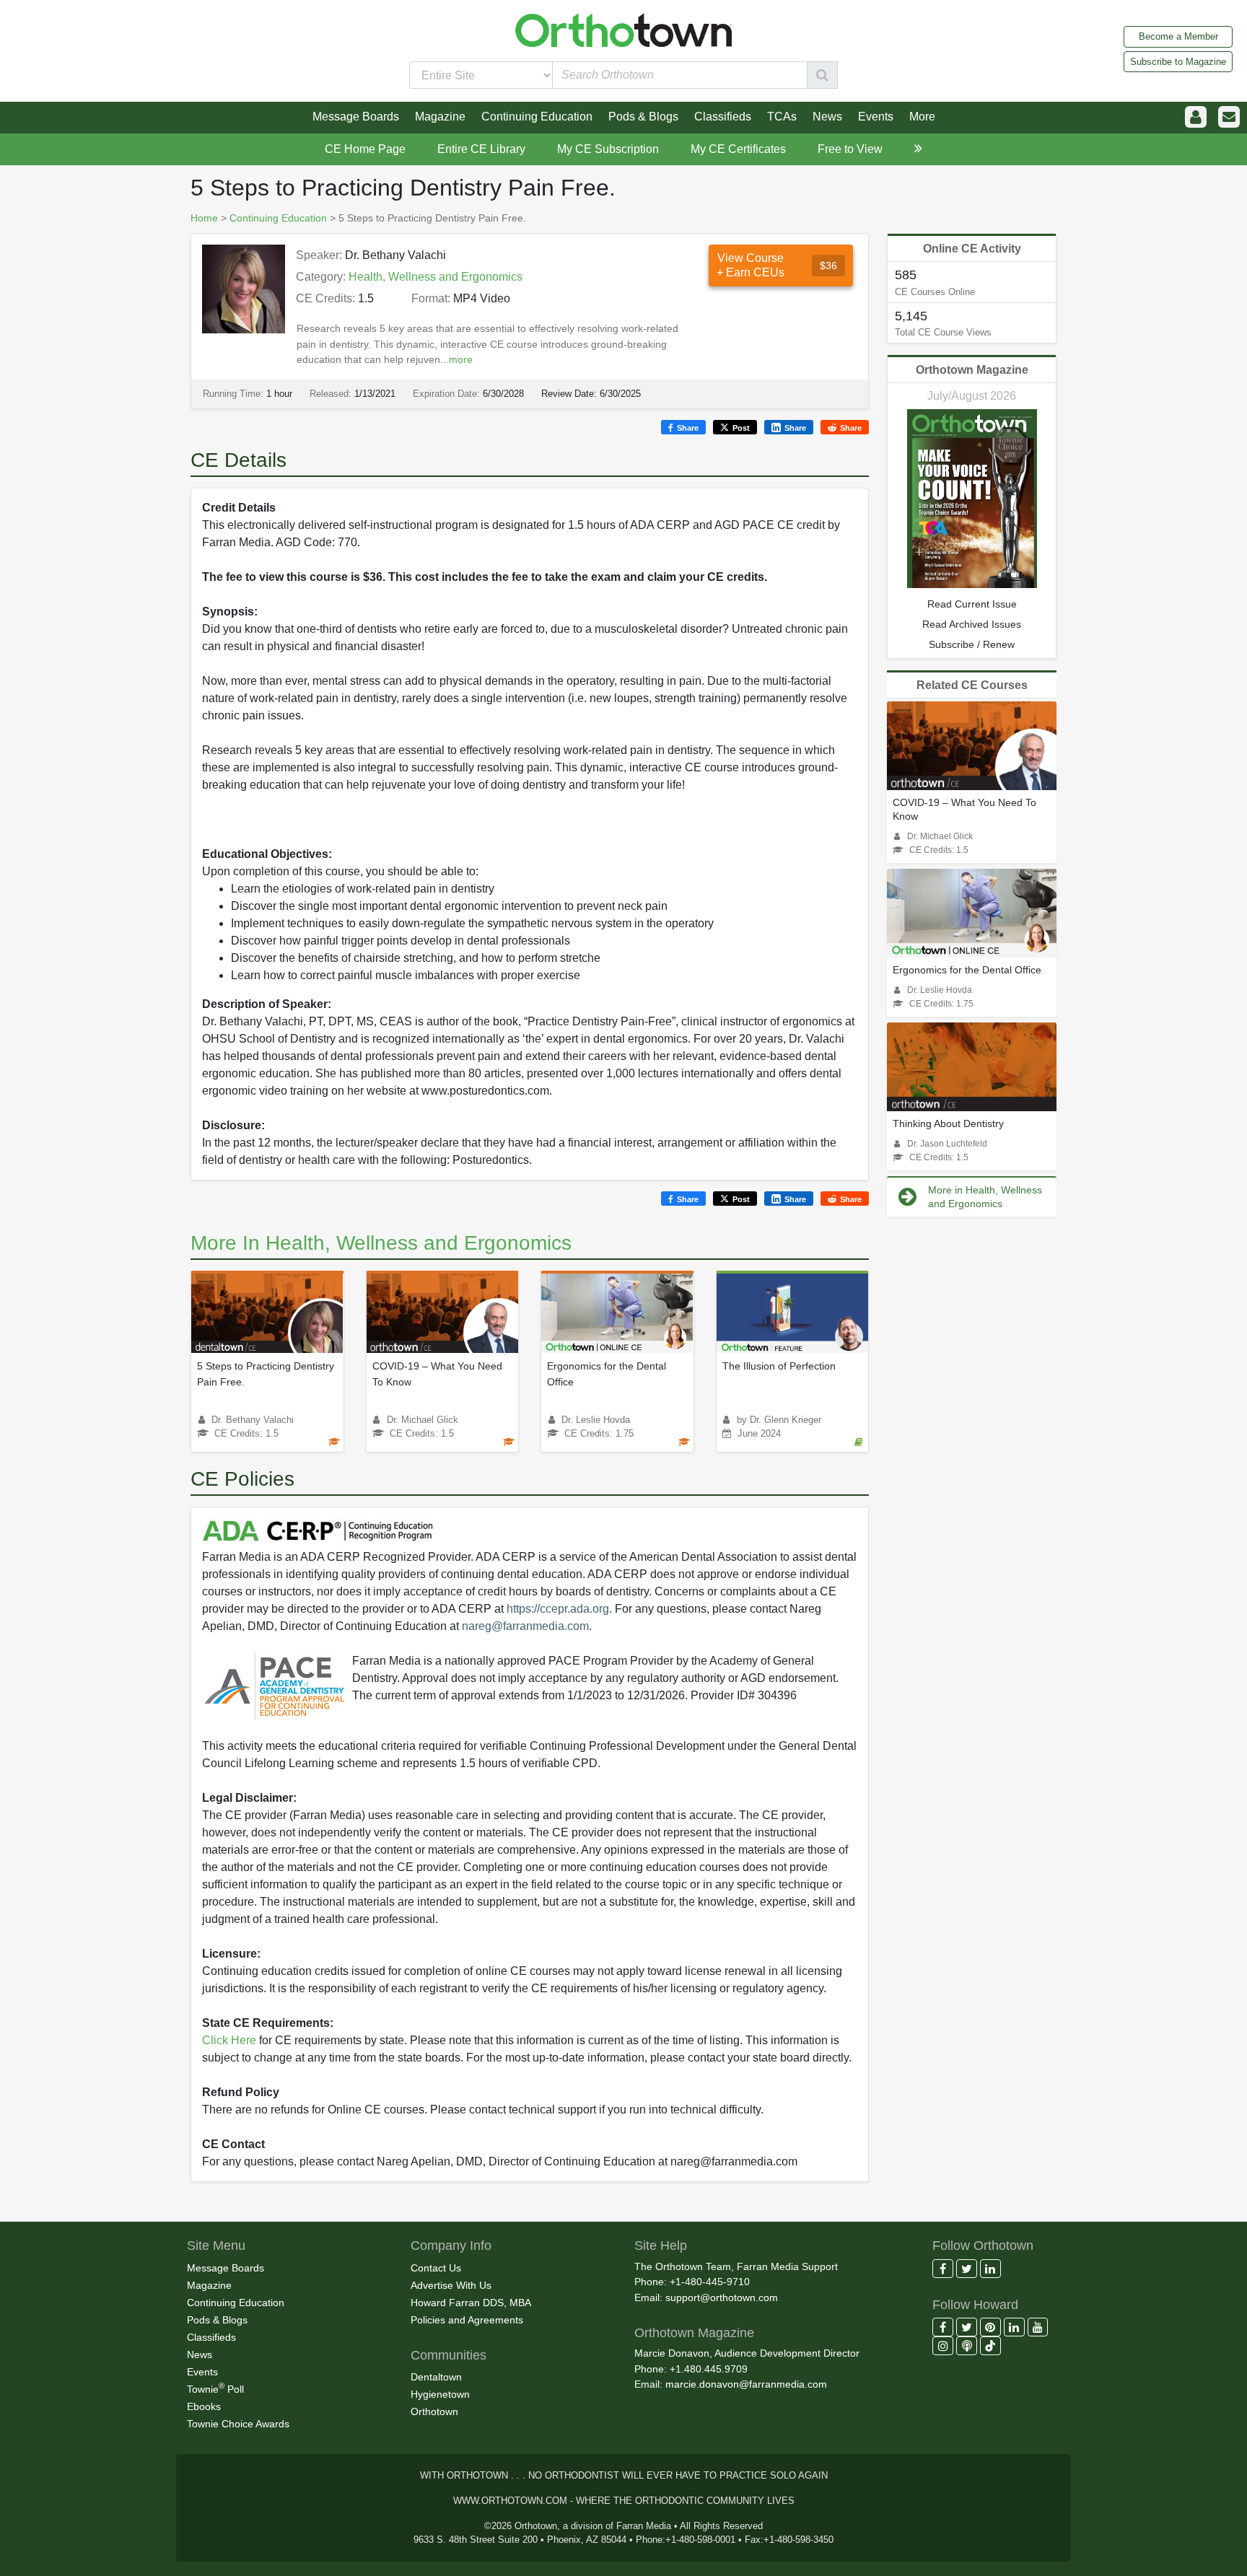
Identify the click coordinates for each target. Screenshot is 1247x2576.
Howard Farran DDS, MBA (471, 2303)
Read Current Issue (972, 604)
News (200, 2354)
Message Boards (226, 2268)
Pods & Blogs (217, 2320)
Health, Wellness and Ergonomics (436, 277)
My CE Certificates (738, 149)
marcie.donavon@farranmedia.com (746, 2384)
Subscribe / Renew (972, 644)
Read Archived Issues (972, 624)
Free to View (850, 149)
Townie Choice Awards (238, 2424)
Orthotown (434, 2411)
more (461, 359)
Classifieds (211, 2337)
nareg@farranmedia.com (525, 1626)
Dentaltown (436, 2377)
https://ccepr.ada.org (558, 1609)
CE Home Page (365, 149)
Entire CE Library (481, 149)
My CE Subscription (608, 149)
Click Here (229, 2040)
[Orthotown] (623, 29)
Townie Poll (215, 2388)
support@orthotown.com (722, 2297)
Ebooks (204, 2406)
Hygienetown (440, 2394)
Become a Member (1178, 36)
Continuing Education (278, 218)
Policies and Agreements (467, 2320)
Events (202, 2372)
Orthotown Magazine (972, 370)
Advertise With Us (451, 2285)
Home (204, 218)
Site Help (661, 2246)
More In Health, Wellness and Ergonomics (381, 1243)
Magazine (209, 2285)
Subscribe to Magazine (1178, 62)
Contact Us (436, 2268)
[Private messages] (1229, 117)
